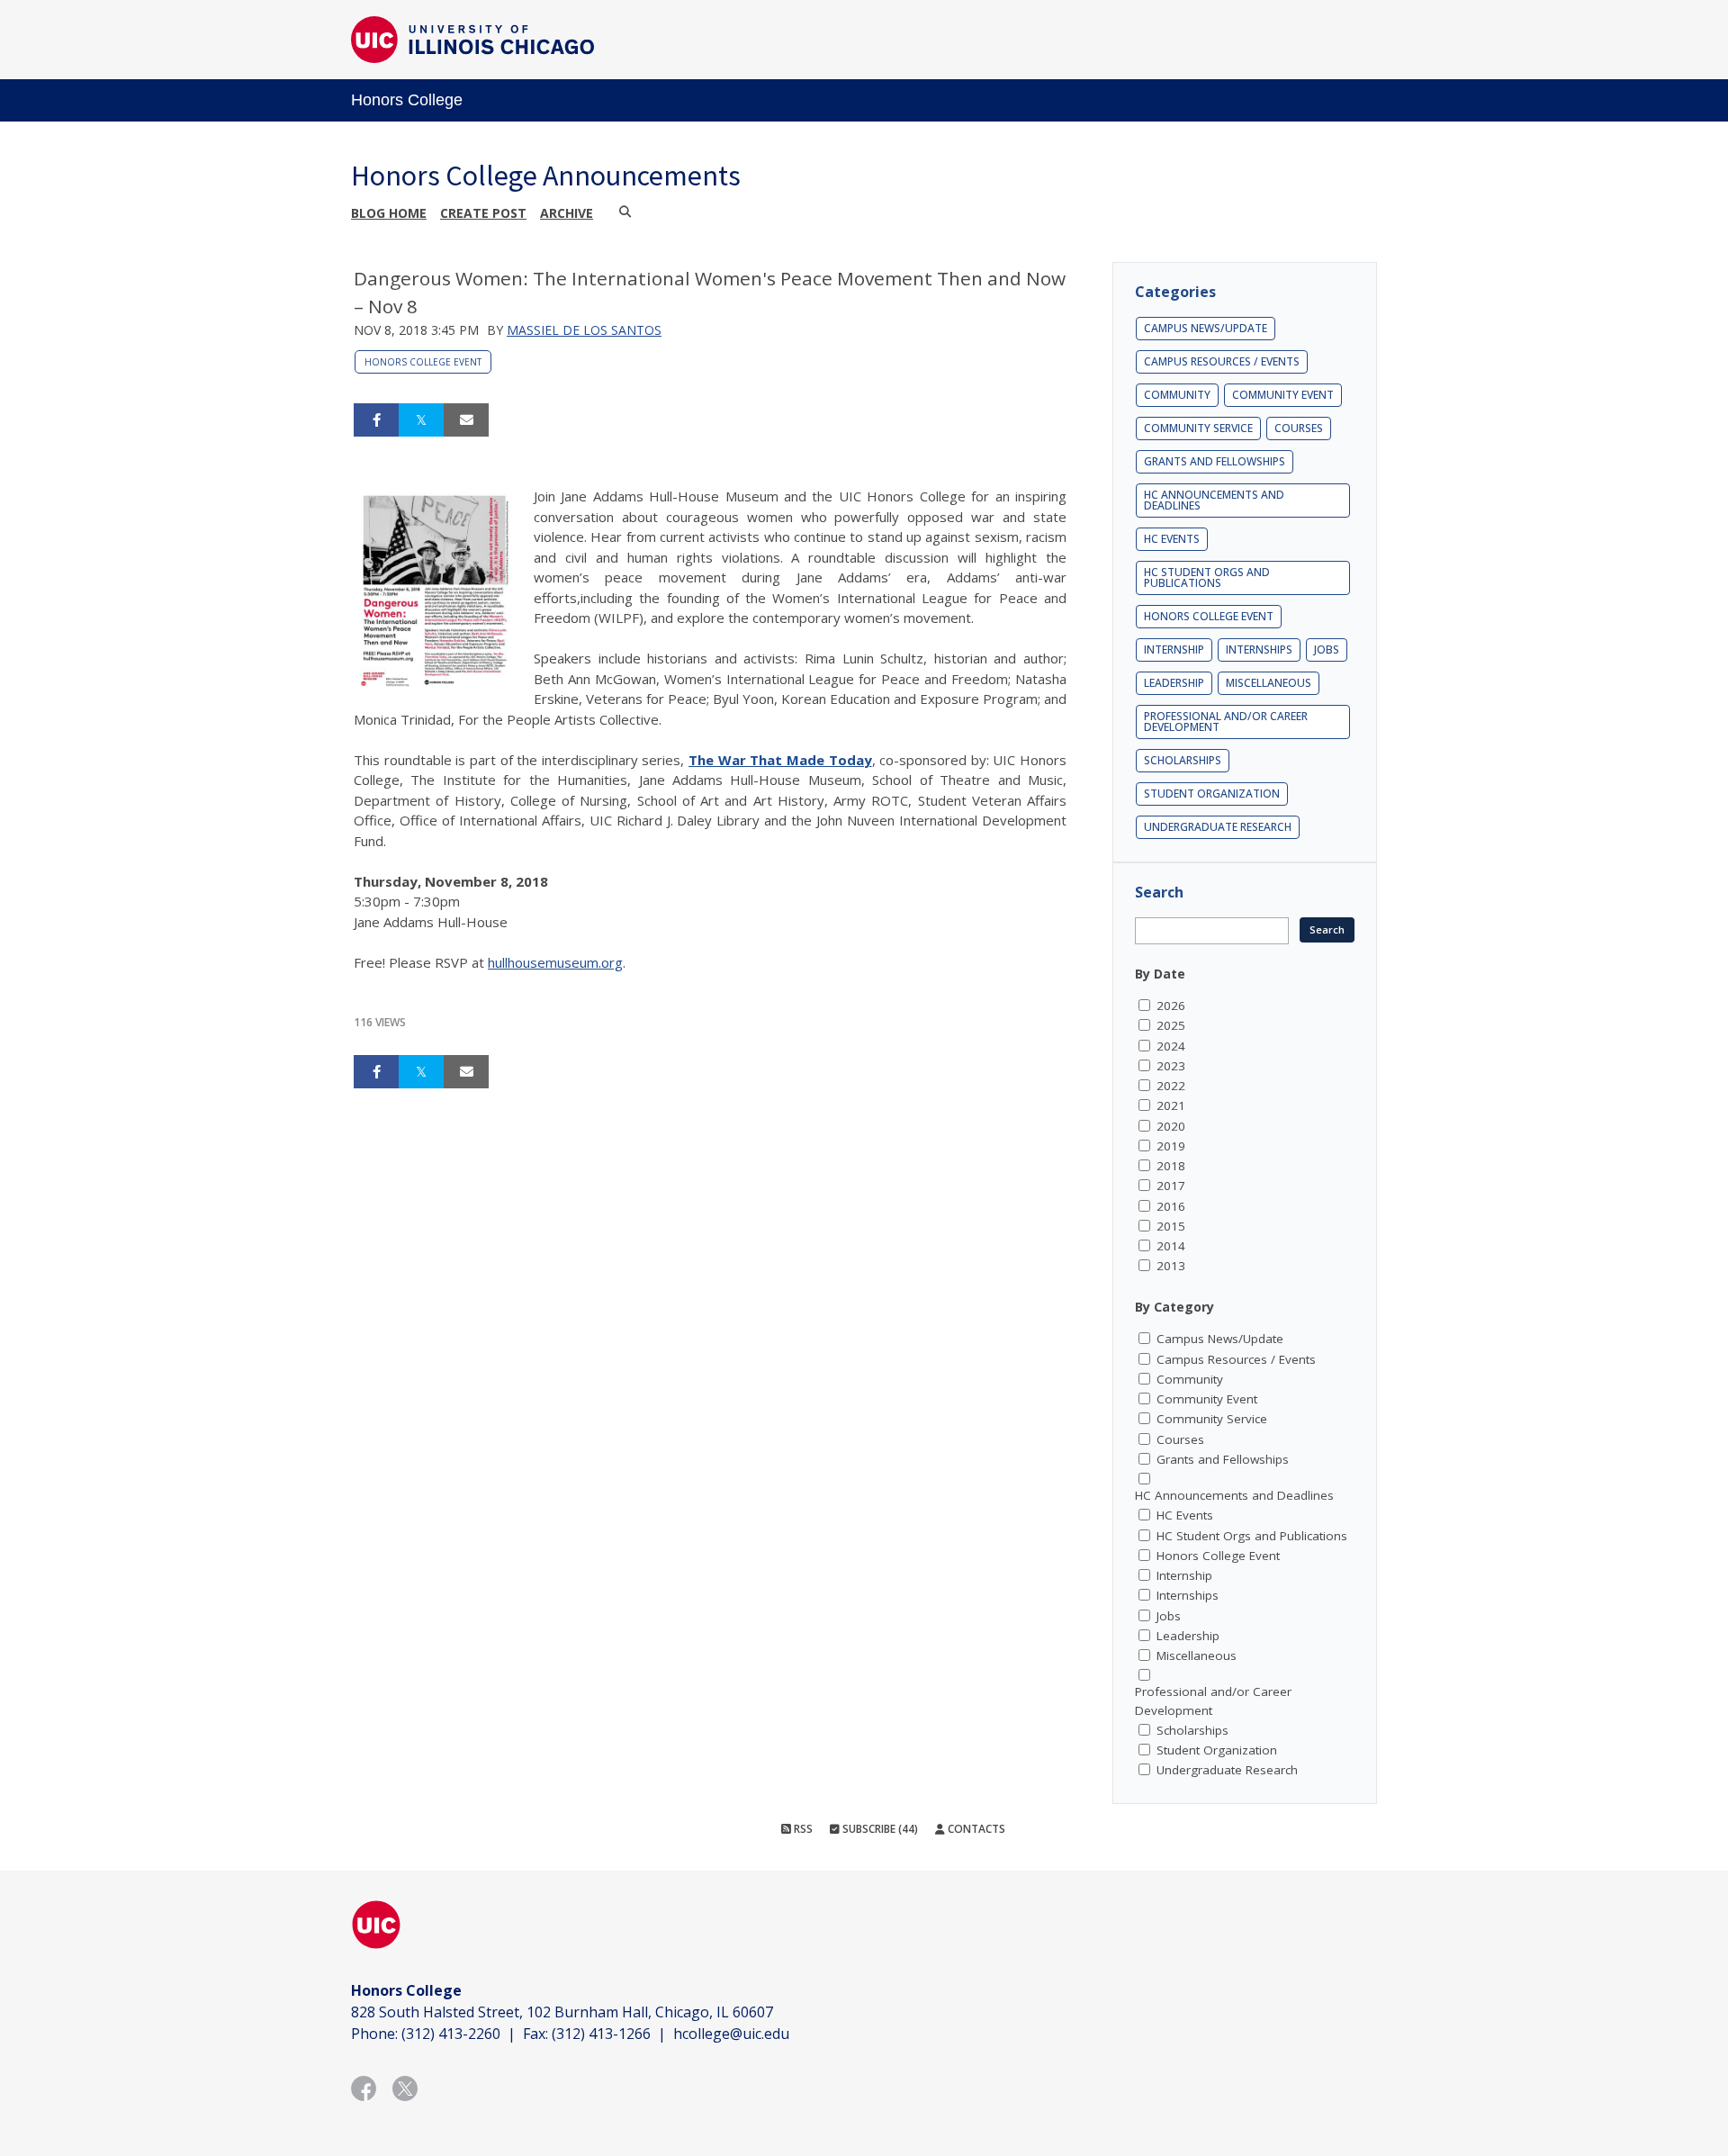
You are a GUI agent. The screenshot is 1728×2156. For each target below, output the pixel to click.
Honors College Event (423, 362)
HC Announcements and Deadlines (1214, 500)
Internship (1174, 650)
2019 (1171, 1146)
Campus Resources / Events (1222, 361)
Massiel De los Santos (584, 330)
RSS (802, 1829)
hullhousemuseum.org (555, 962)
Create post (483, 213)
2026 (1171, 1006)
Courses (1299, 428)
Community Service (1198, 428)
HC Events (1172, 539)
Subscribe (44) (879, 1829)
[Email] (466, 420)
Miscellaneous (1269, 683)
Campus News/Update (1206, 328)
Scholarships (1183, 760)
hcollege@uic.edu (731, 2034)
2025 (1171, 1025)
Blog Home (389, 213)
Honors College (407, 100)
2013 (1171, 1266)
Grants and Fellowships (1215, 461)
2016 (1171, 1206)
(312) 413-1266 (601, 2034)
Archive (567, 213)
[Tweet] (421, 420)
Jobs (1327, 650)
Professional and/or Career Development (1226, 722)
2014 (1171, 1246)
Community (1177, 395)
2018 (1171, 1166)
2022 (1171, 1086)
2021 (1171, 1105)
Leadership (1174, 683)
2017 (1171, 1186)
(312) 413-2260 (451, 2034)
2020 (1171, 1126)
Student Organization (1212, 794)
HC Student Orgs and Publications (1207, 577)
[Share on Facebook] (376, 420)
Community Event (1283, 395)
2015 (1171, 1226)
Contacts (975, 1829)
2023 (1171, 1066)
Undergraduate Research (1218, 827)
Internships (1259, 650)
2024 (1171, 1046)
